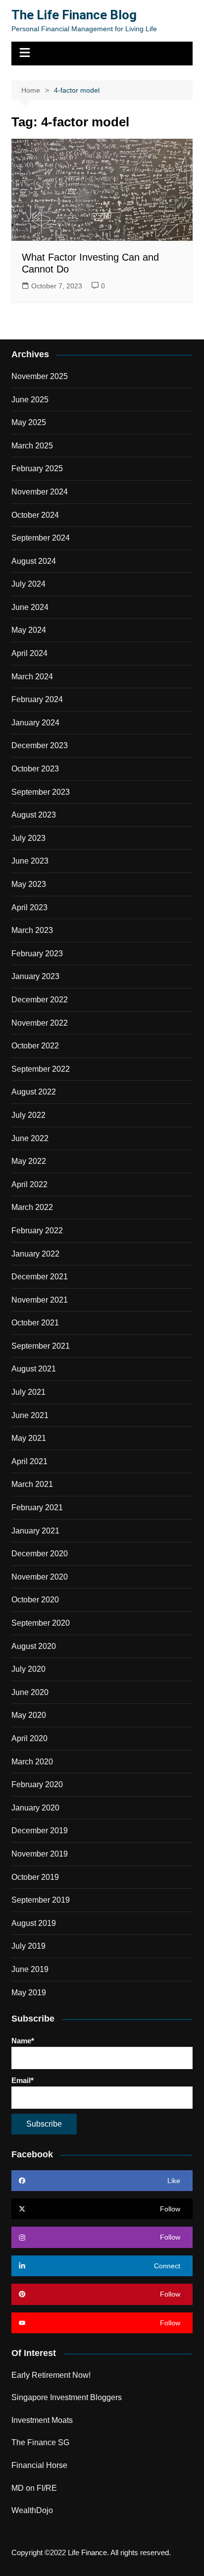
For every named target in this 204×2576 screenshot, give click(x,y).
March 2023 (32, 930)
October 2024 (35, 515)
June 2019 (30, 1969)
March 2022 (32, 1207)
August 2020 (34, 1646)
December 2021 (40, 1277)
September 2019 (41, 1900)
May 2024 (29, 630)
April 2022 (29, 1184)
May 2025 (29, 422)
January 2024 (35, 723)
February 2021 (37, 1507)
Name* (23, 2041)
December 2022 (40, 1000)
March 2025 (32, 446)
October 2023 (35, 769)
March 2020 (32, 1762)
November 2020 (40, 1577)
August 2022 (34, 1092)
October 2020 (35, 1600)
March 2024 (32, 677)
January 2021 (35, 1531)
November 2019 (40, 1854)
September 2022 (41, 1069)
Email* (23, 2080)
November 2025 (40, 376)
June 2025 (30, 400)
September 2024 (41, 538)
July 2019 (28, 1946)
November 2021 (40, 1300)
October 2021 (35, 1323)
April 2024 (29, 653)
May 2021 (29, 1438)
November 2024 (40, 492)
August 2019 (34, 1923)
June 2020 (30, 1692)
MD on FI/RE (34, 2488)
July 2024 (28, 584)
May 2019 (29, 1993)
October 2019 (35, 1877)
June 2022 (30, 1138)
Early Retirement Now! (51, 2375)
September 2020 (41, 1623)
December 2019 (40, 1831)
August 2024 (34, 561)
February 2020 (37, 1784)
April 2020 (29, 1738)
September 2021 (41, 1346)
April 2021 (29, 1461)
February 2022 (37, 1231)
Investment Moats (42, 2420)
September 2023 (41, 792)
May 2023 (29, 884)
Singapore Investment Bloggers (67, 2397)
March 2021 (32, 1484)
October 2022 (35, 1046)
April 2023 (29, 907)
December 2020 (40, 1554)
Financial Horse (39, 2465)
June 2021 (30, 1415)
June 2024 (30, 607)
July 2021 (28, 1392)
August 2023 (34, 815)
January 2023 (35, 976)
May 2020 (29, 1715)
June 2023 (30, 861)
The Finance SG (40, 2442)
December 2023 (40, 745)
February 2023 (37, 954)
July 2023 (28, 838)
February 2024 (37, 699)
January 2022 (35, 1254)
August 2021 (34, 1369)
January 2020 (35, 1808)
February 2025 (37, 468)
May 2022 (29, 1161)
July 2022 (28, 1115)
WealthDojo (32, 2510)
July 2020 (28, 1669)
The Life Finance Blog (74, 15)
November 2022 (40, 1023)
